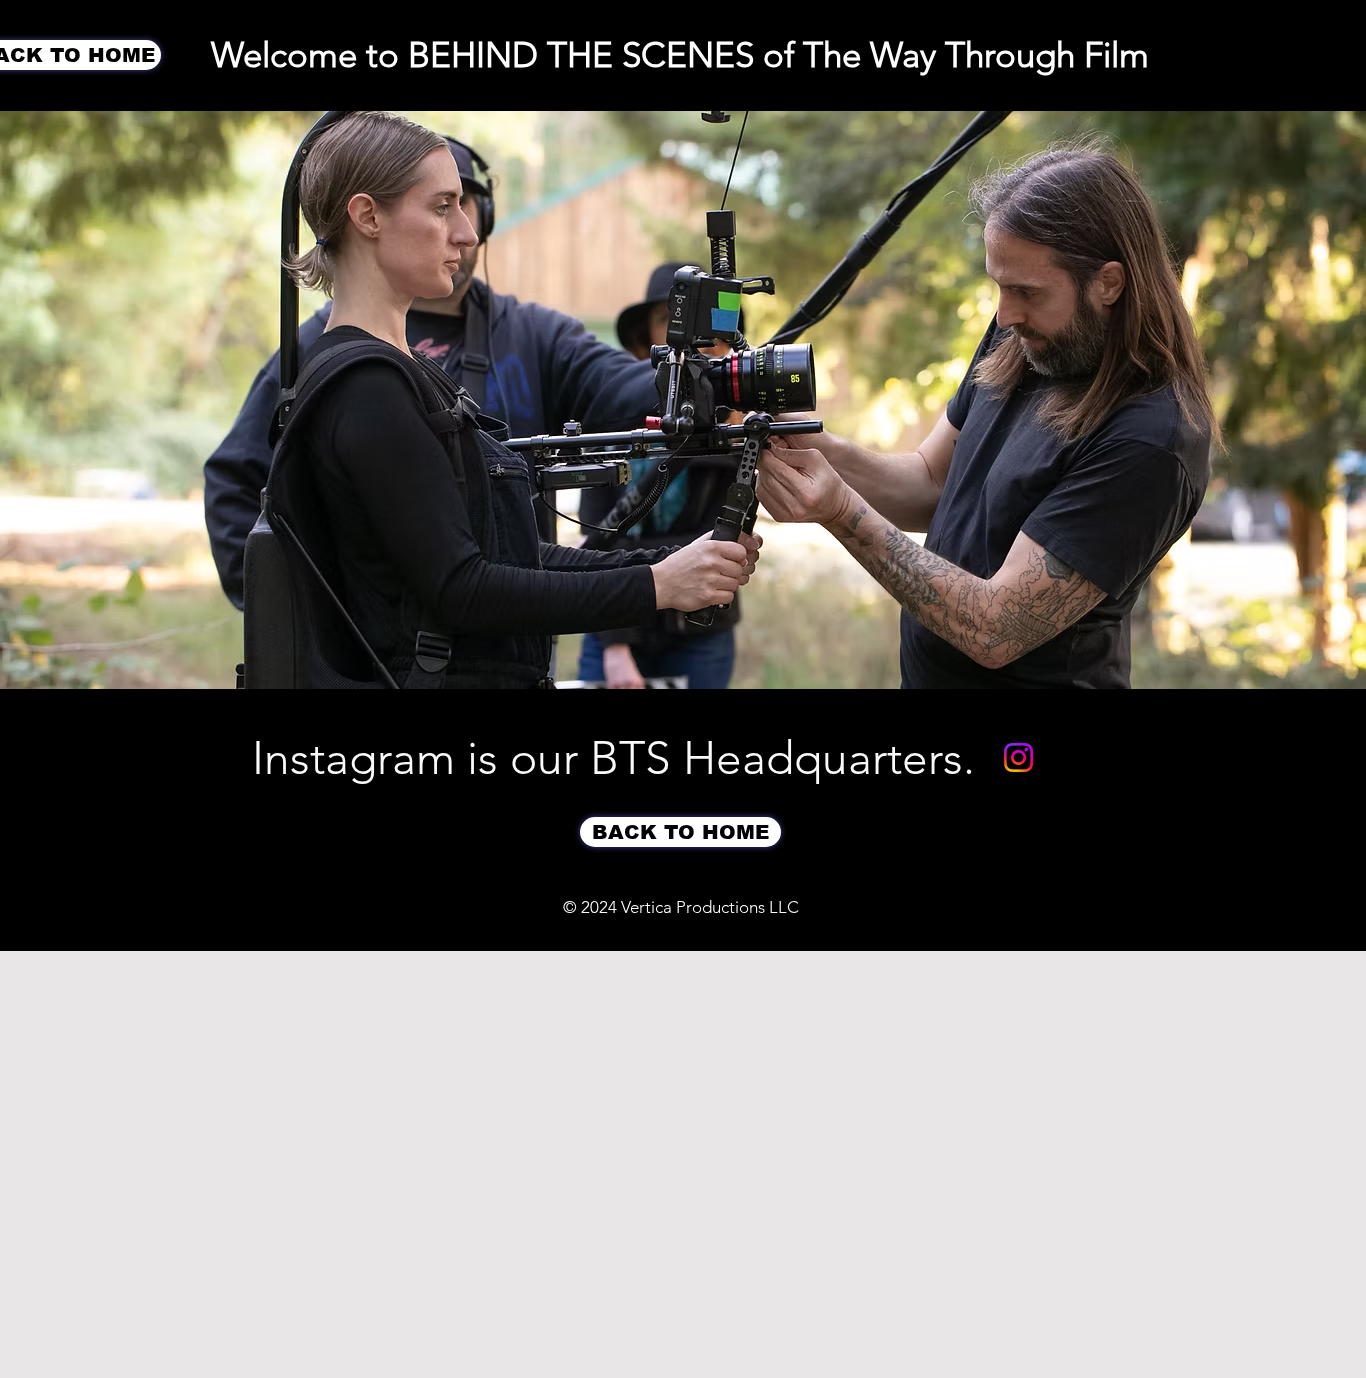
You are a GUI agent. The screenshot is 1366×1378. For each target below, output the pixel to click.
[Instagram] (1018, 757)
